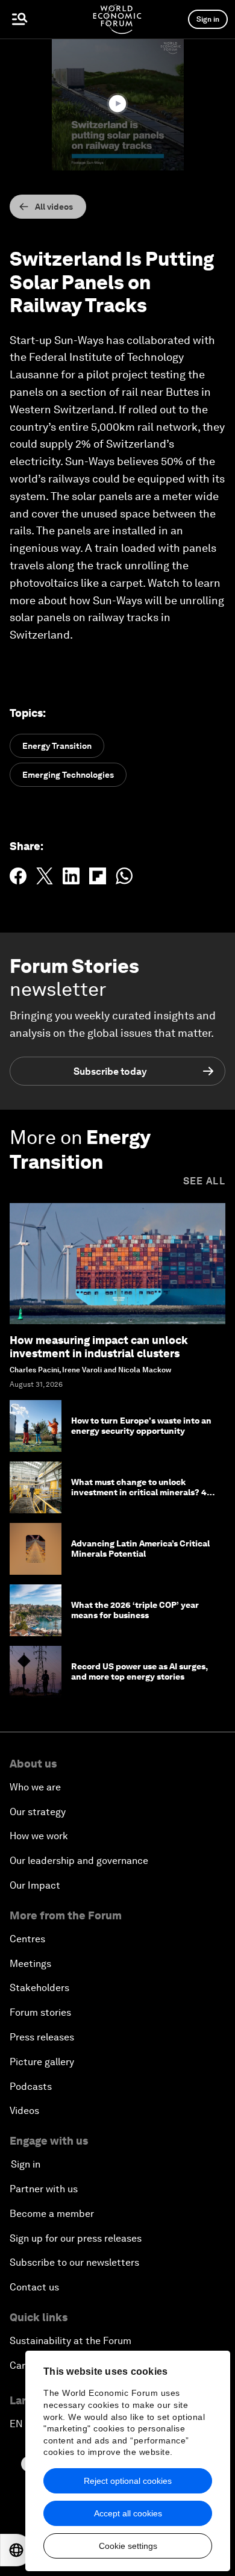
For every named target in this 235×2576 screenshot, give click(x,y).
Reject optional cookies (128, 2481)
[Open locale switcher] (16, 2550)
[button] (117, 104)
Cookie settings (128, 2546)
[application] (117, 105)
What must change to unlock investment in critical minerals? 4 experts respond (139, 1492)
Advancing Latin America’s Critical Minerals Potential (140, 1549)
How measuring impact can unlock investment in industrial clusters (99, 1347)
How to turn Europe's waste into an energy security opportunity (141, 1426)
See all (204, 1181)
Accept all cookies (128, 2513)
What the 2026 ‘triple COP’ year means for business (135, 1610)
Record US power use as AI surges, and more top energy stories (139, 1671)
